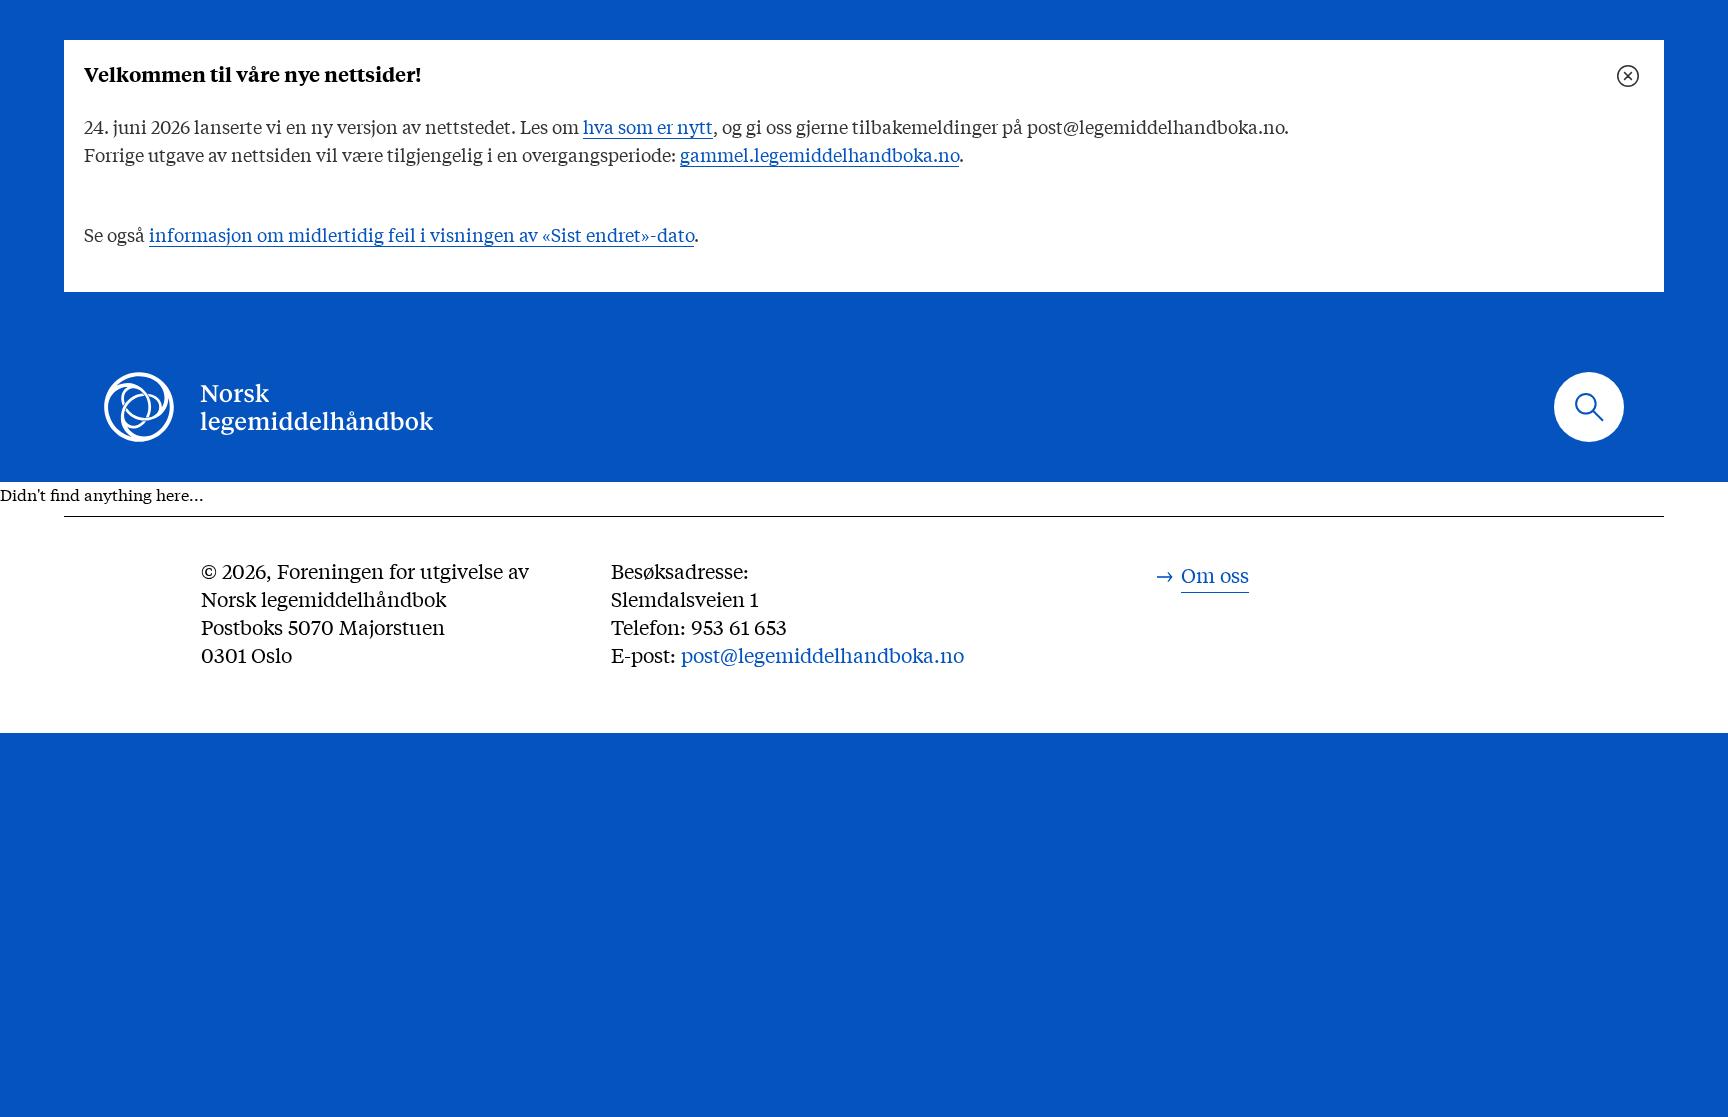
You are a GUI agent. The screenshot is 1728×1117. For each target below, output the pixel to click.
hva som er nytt (648, 126)
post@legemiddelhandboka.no (822, 654)
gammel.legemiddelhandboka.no (819, 154)
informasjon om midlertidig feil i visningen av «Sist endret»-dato (421, 234)
